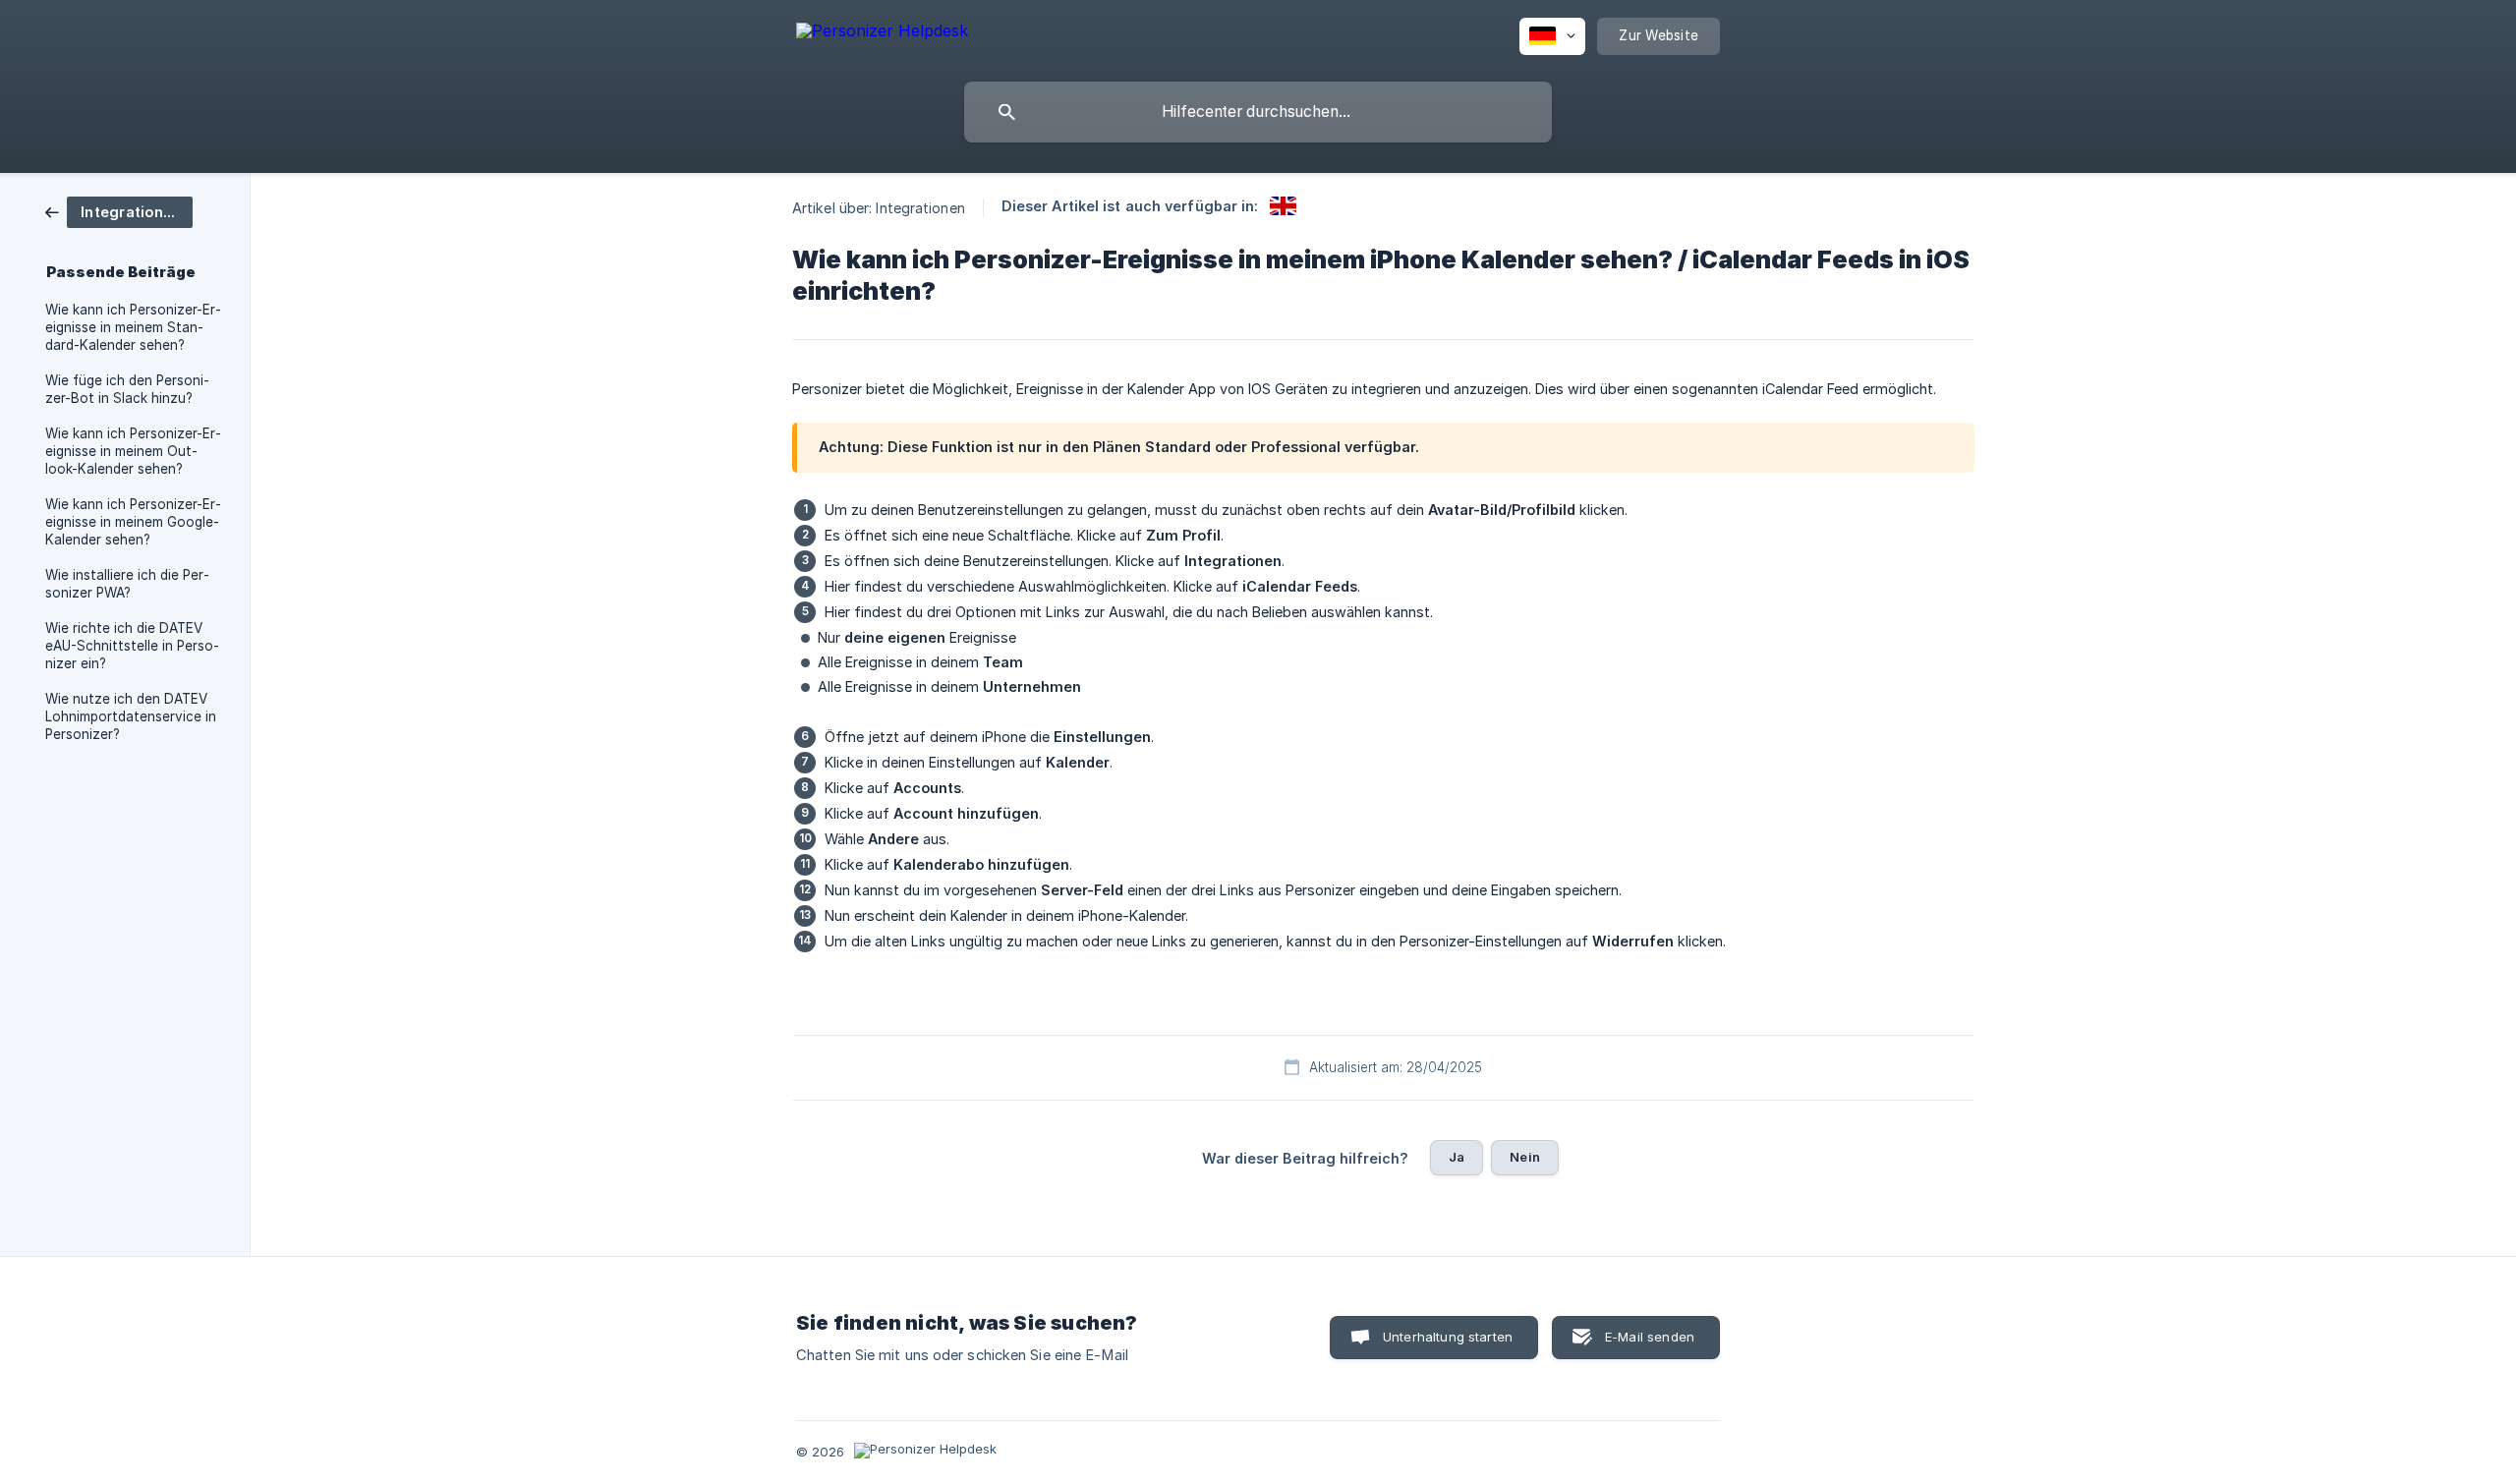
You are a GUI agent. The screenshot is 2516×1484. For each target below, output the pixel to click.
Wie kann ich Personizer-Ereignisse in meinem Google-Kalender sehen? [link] (133, 522)
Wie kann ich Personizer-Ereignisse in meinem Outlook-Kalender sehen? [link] (133, 451)
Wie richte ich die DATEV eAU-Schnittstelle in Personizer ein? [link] (132, 646)
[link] (119, 211)
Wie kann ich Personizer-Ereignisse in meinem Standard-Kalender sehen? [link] (133, 327)
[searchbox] (1258, 112)
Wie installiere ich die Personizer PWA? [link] (127, 584)
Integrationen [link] (920, 208)
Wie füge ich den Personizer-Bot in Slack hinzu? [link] (127, 389)
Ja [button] (1457, 1157)
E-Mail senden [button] (1650, 1337)
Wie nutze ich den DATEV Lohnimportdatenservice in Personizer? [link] (131, 716)
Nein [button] (1525, 1157)
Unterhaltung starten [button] (1448, 1337)
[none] (882, 34)
